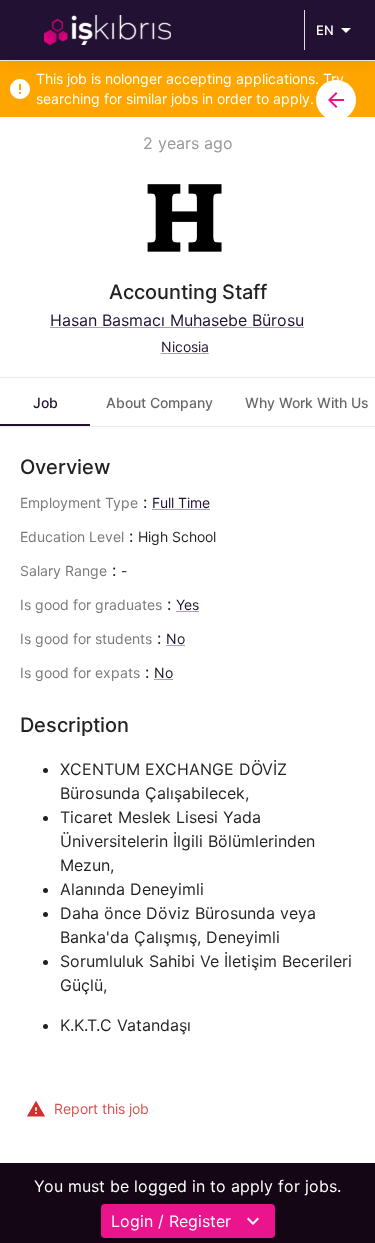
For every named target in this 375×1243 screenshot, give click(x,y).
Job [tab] (45, 402)
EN (325, 30)
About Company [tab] (159, 402)
